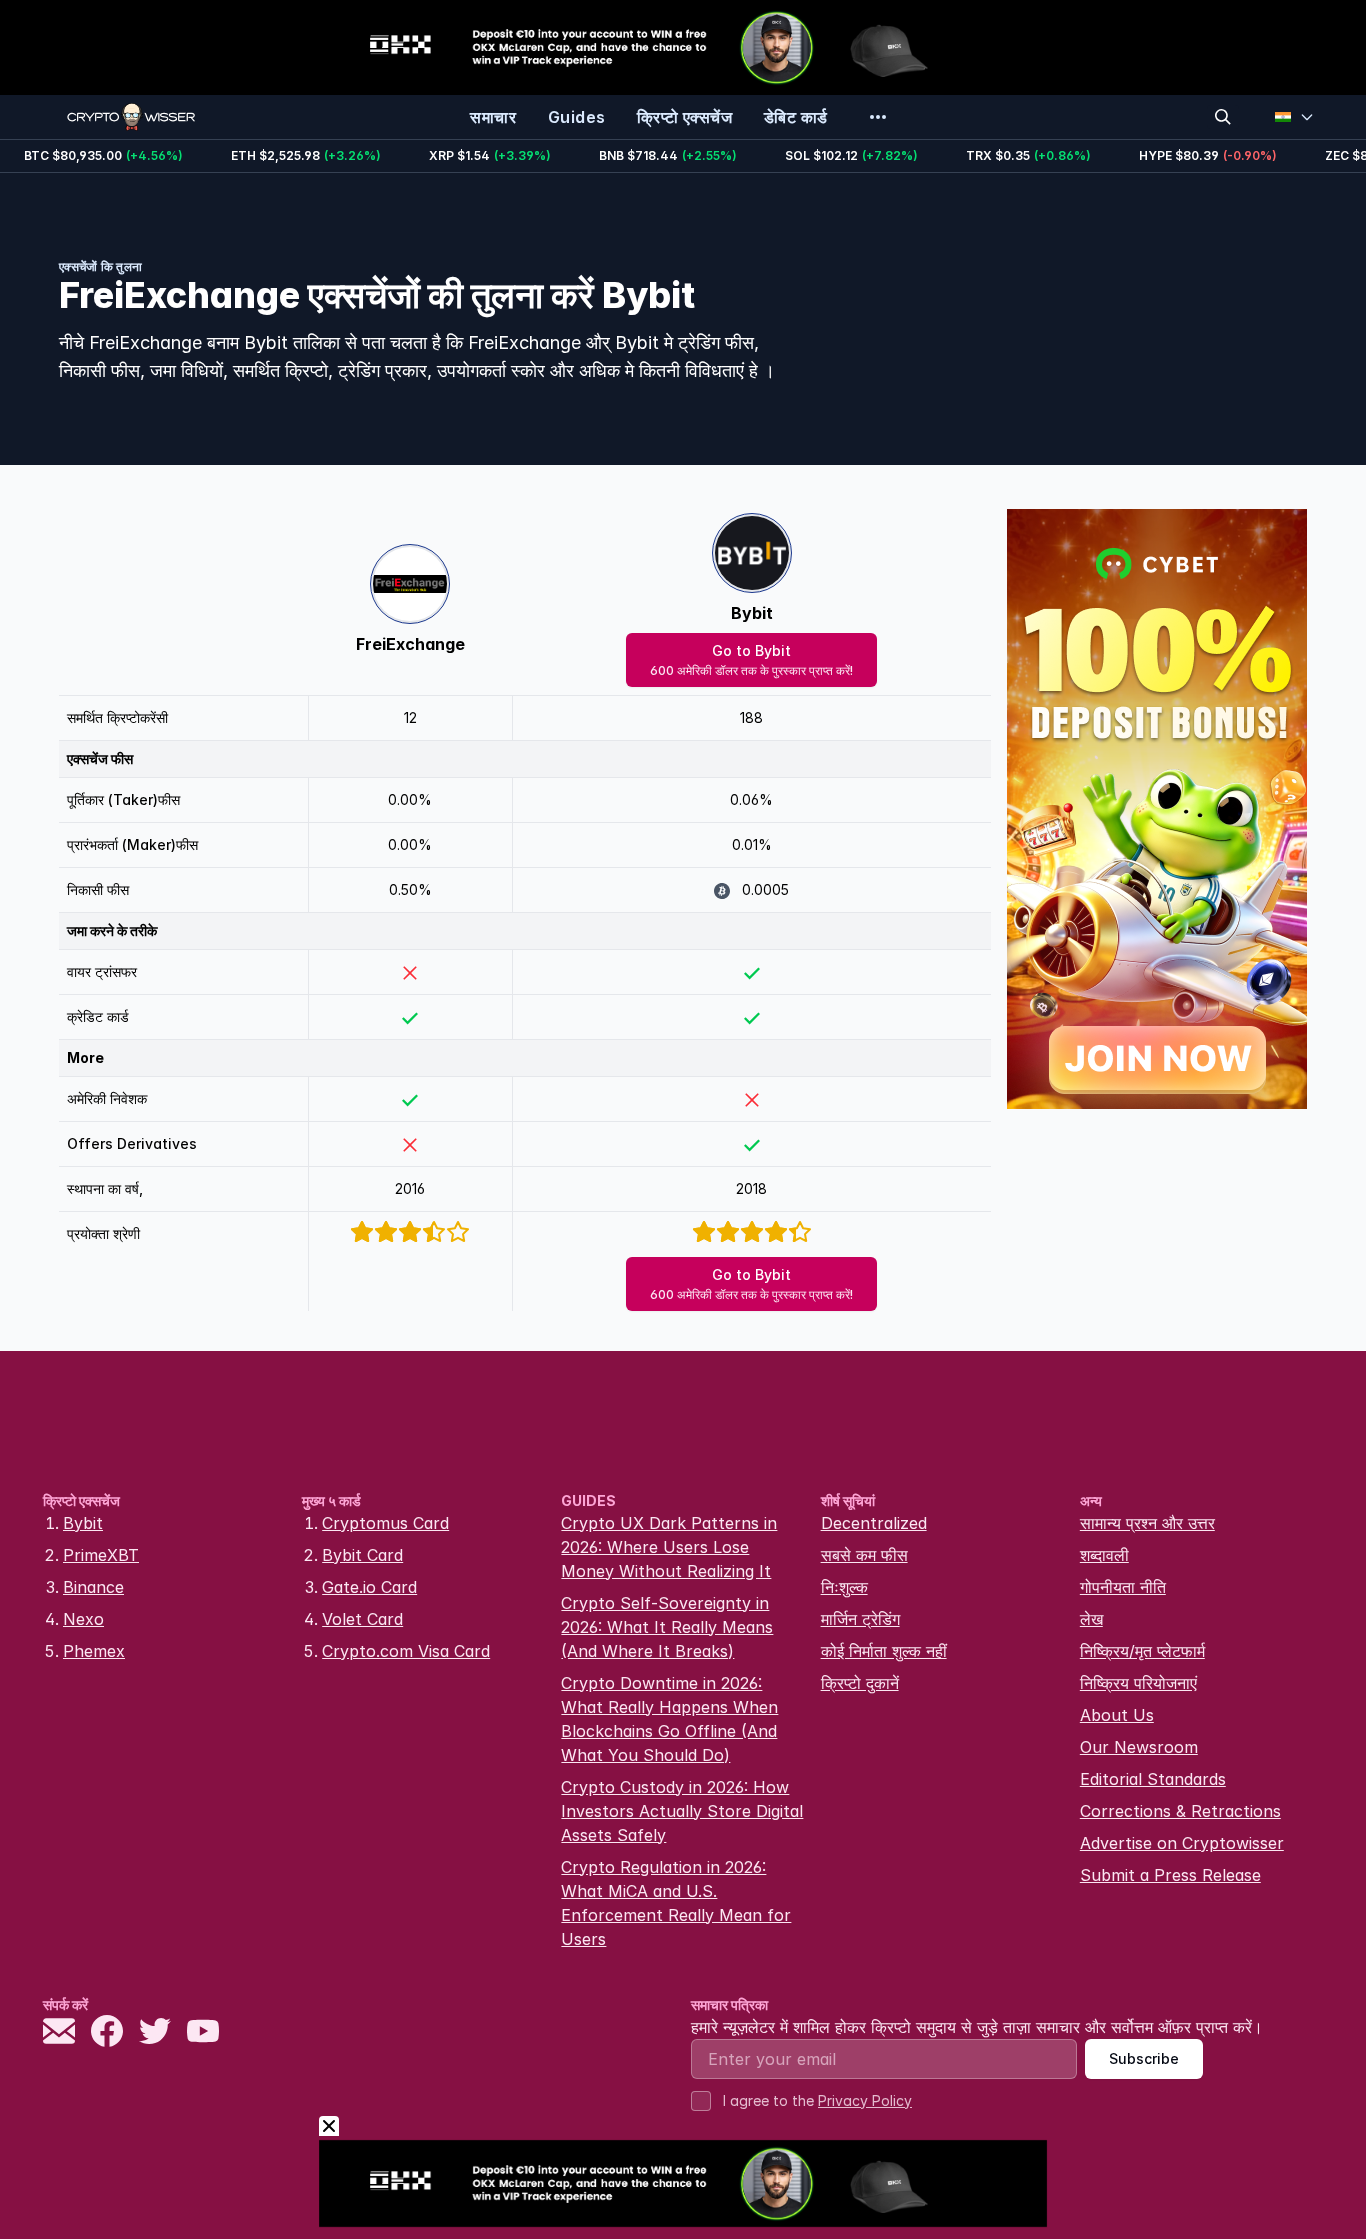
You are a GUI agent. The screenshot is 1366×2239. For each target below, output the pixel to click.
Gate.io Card (369, 1587)
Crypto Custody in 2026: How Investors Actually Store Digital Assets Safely (682, 1811)
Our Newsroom (1139, 1747)
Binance (93, 1587)
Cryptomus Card (385, 1523)
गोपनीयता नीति (1123, 1587)
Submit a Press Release (1170, 1875)
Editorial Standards (1153, 1779)
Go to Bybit (751, 660)
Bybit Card (362, 1555)
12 (410, 717)
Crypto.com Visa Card (406, 1651)
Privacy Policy (865, 2100)
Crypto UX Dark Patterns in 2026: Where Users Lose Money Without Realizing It (669, 1547)
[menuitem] (493, 117)
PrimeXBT (101, 1555)
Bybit (752, 613)
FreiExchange (410, 644)
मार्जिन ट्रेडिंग (860, 1619)
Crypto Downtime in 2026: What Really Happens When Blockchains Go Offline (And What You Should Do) (669, 1719)
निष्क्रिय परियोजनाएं (1138, 1683)
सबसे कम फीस (864, 1555)
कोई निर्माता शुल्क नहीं (884, 1651)
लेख (1091, 1619)
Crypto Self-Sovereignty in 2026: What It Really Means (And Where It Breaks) (667, 1627)
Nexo (83, 1619)
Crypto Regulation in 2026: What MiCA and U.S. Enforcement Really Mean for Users (676, 1903)
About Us (1117, 1715)
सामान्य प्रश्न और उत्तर (1147, 1523)
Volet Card (362, 1619)
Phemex (94, 1651)
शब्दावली (1104, 1555)
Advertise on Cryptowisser (1182, 1843)
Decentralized (874, 1523)
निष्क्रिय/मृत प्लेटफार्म (1142, 1651)
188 (751, 717)
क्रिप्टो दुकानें (860, 1683)
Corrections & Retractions (1180, 1811)
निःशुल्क (844, 1587)
